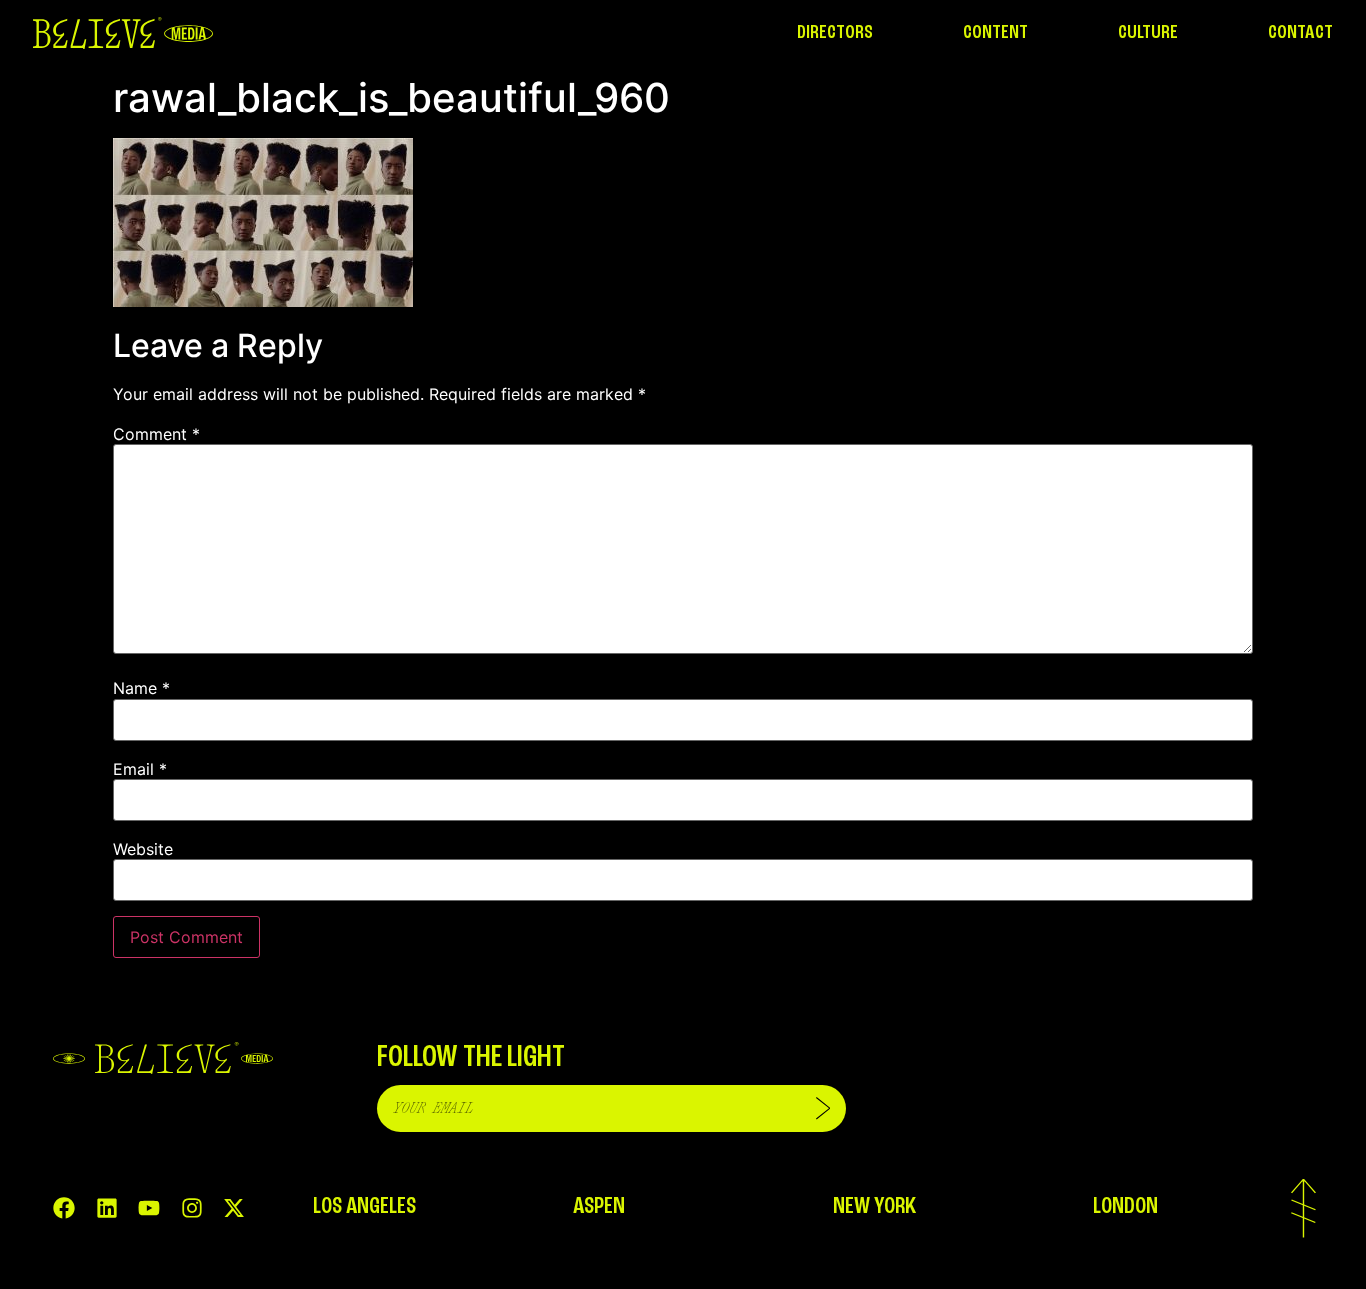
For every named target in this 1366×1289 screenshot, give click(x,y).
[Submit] (823, 1108)
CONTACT (1300, 33)
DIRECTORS (835, 33)
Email (140, 769)
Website (143, 849)
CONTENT (995, 33)
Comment (156, 434)
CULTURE (1148, 33)
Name (141, 688)
